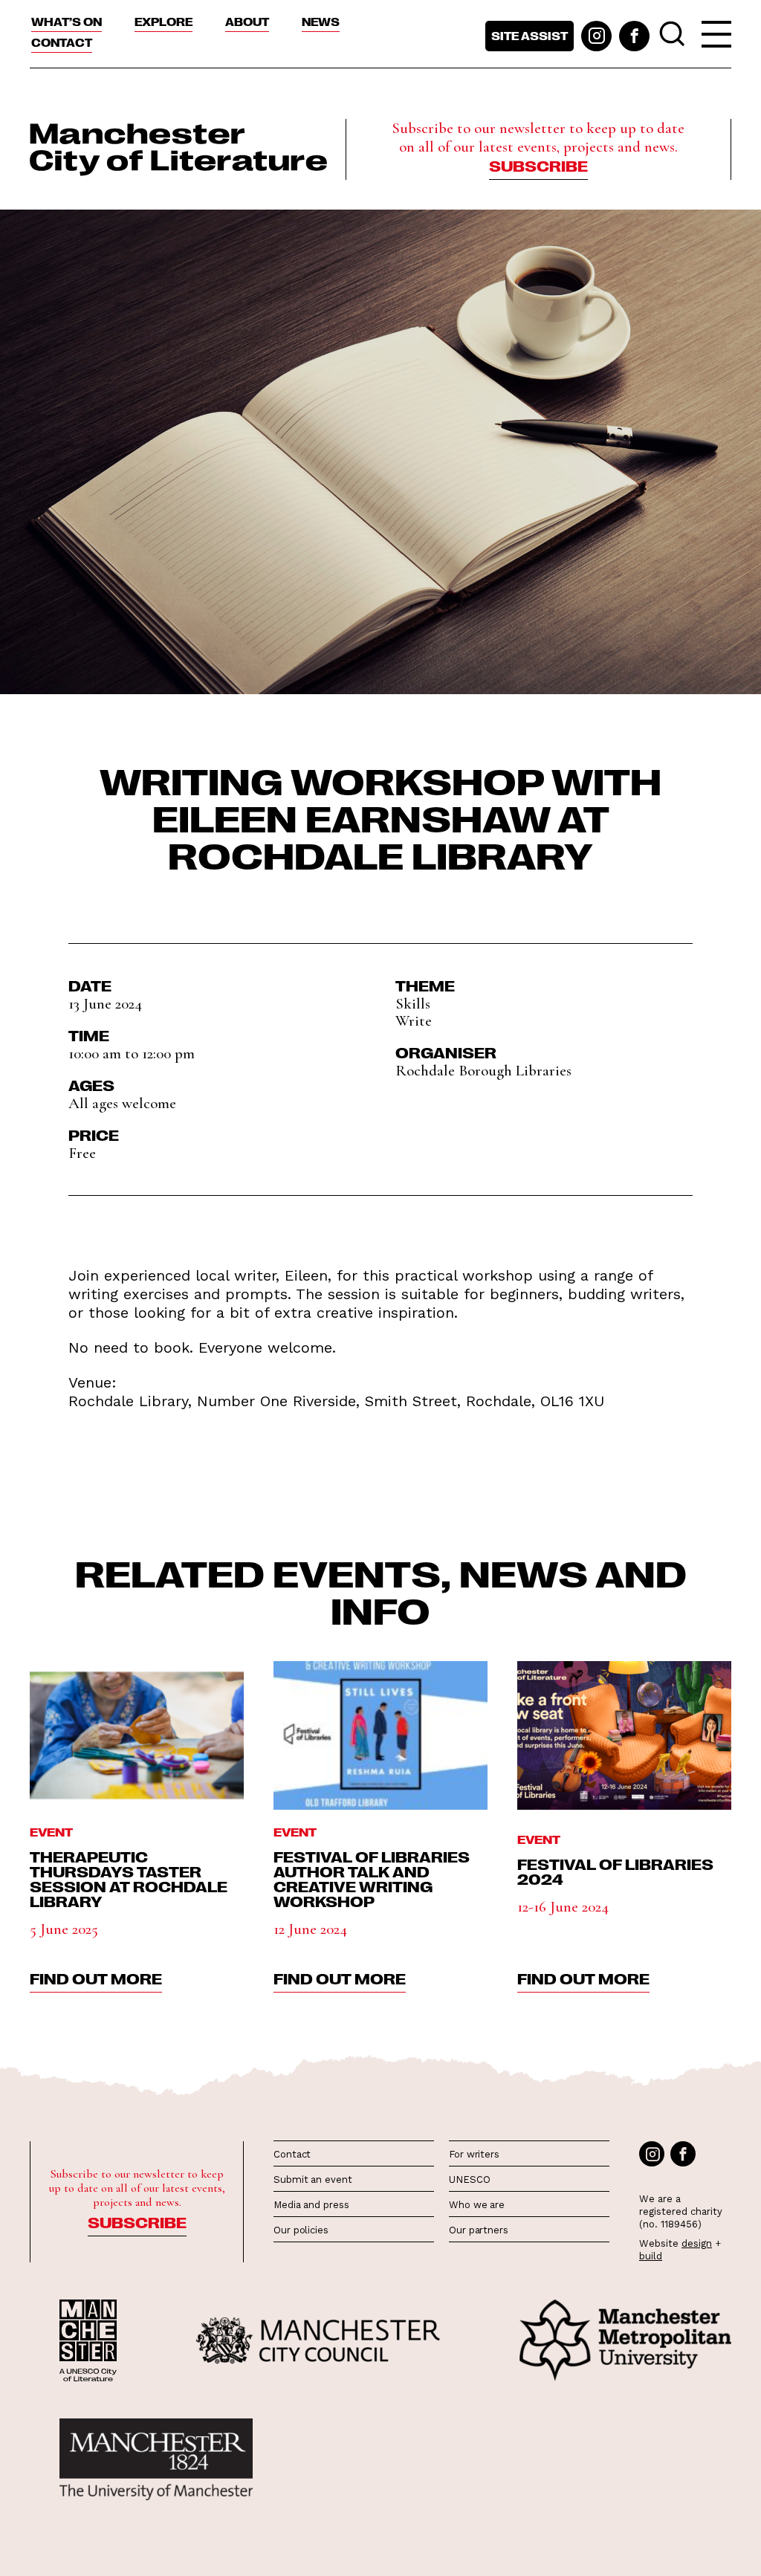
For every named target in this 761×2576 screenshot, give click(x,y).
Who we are (477, 2205)
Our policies (301, 2230)
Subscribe (538, 165)
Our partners (479, 2230)
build (651, 2256)
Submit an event (313, 2179)
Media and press (311, 2205)
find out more (96, 1978)
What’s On (67, 22)
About (247, 22)
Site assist (530, 36)
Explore (163, 22)
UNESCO (469, 2179)
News (321, 22)
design (697, 2243)
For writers (474, 2154)
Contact (62, 42)
